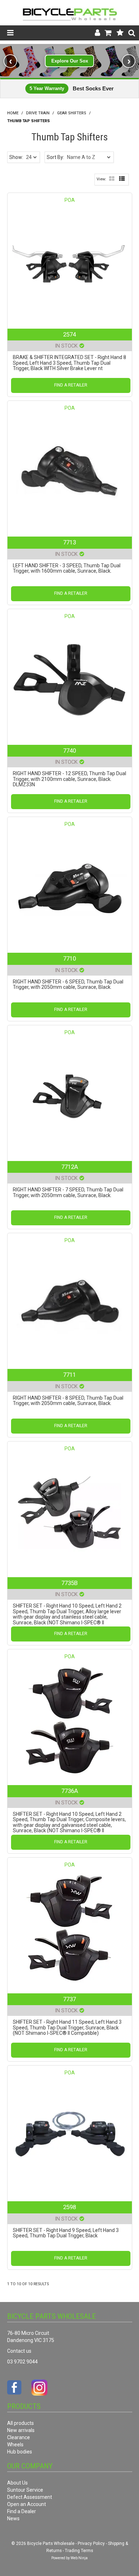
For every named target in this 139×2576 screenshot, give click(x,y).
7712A (70, 1167)
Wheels (15, 2445)
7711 (69, 1375)
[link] (69, 61)
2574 (69, 334)
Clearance (19, 2437)
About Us (17, 2483)
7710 (69, 958)
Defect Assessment (30, 2497)
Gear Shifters (72, 113)
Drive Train (38, 113)
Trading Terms (79, 2551)
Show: (16, 157)
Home (13, 113)
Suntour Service (25, 2490)
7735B (69, 1583)
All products (20, 2423)
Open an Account (27, 2504)
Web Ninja (79, 2558)
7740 (69, 751)
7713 (69, 542)
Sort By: (55, 157)
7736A (70, 1791)
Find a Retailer (71, 385)
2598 (69, 2207)
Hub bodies (20, 2452)
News (13, 2518)
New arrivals (21, 2430)
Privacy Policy (91, 2543)
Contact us (19, 2351)
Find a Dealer (22, 2511)
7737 (69, 1999)
